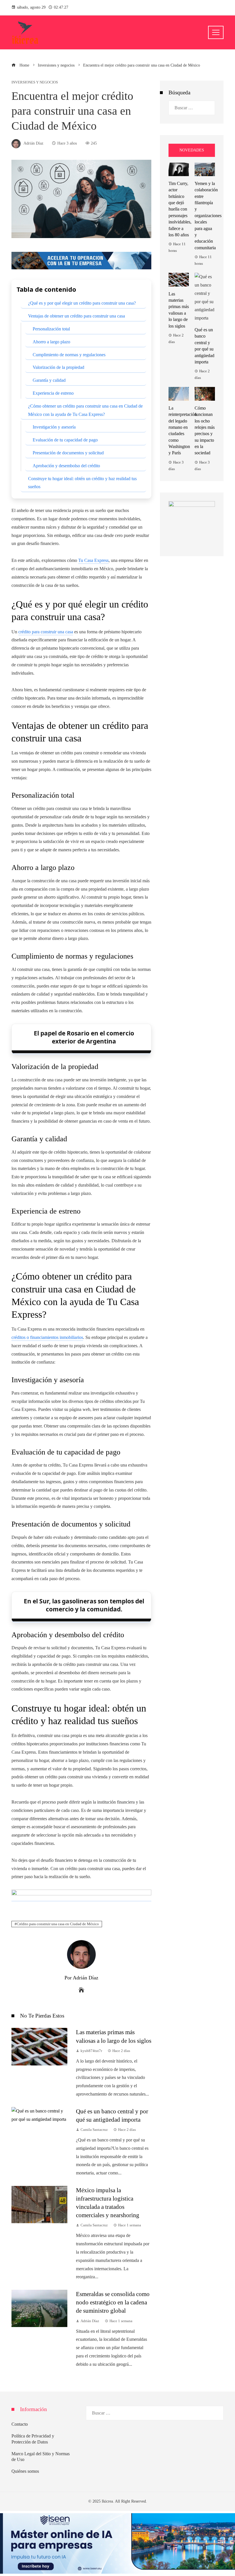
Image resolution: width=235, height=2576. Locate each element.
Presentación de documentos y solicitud (68, 453)
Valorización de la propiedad (58, 367)
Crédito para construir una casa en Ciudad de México (58, 1924)
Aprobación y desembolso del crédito (66, 466)
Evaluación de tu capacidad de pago (65, 440)
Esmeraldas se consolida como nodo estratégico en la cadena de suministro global (113, 2302)
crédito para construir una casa (46, 632)
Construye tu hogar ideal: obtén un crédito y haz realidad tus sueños (82, 483)
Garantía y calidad (49, 380)
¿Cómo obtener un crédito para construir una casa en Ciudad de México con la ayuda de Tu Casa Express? (85, 410)
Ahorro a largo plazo (51, 342)
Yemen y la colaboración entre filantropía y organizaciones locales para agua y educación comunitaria (208, 216)
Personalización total (51, 329)
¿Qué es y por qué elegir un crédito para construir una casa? (82, 303)
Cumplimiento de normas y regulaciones (69, 355)
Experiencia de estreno (53, 393)
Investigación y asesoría (54, 427)
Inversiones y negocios (35, 82)
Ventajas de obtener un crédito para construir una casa (77, 316)
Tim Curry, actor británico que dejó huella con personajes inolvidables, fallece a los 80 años (180, 209)
